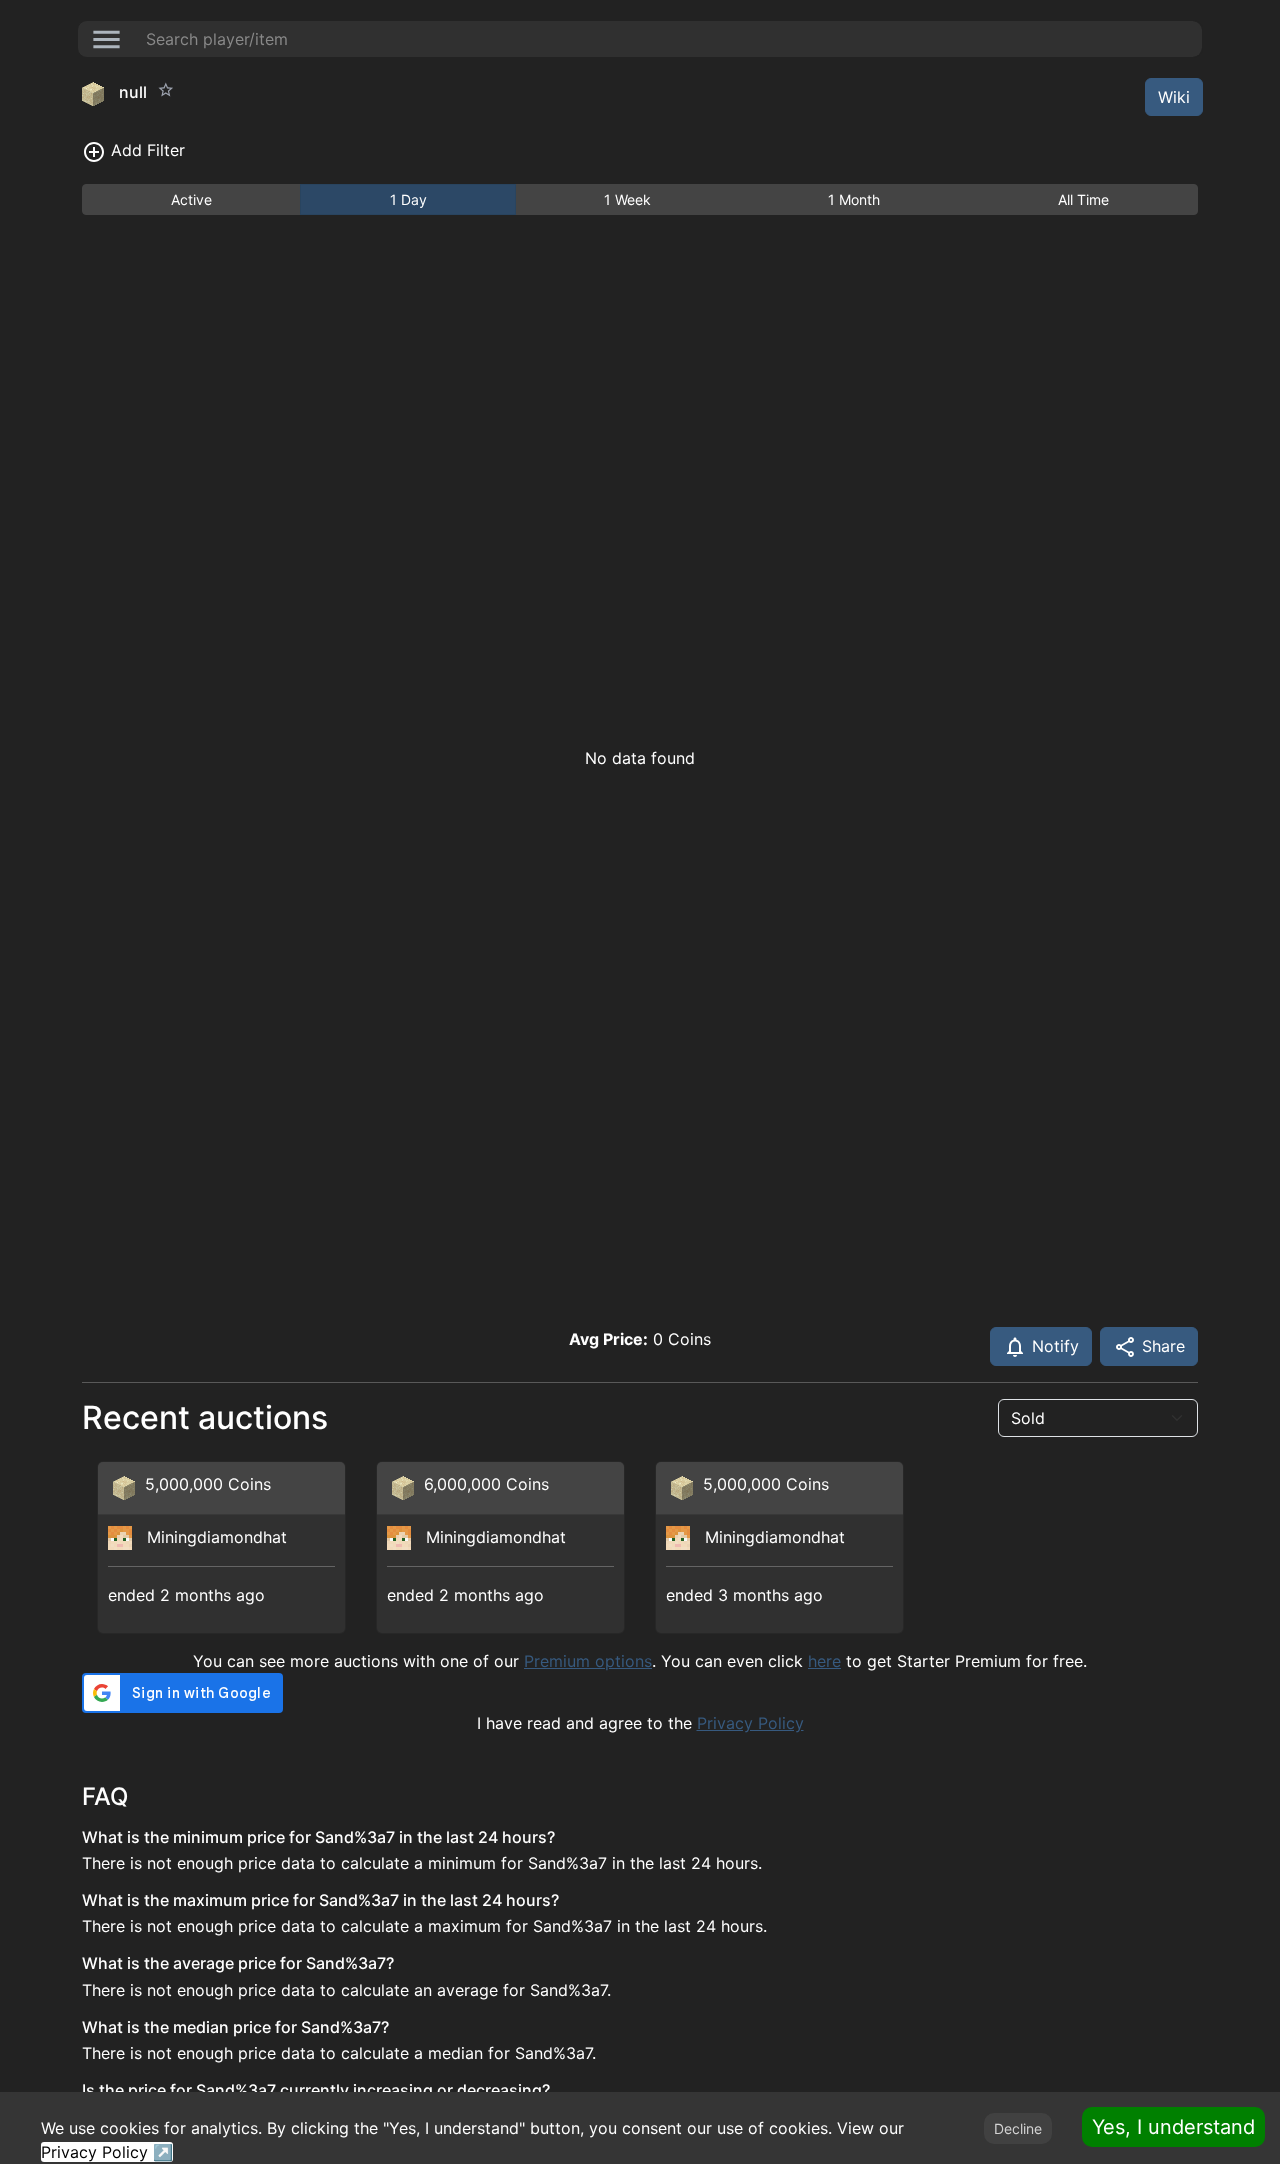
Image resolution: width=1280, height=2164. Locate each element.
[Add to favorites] (166, 90)
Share (1161, 1346)
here (824, 1661)
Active (191, 199)
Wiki (1174, 97)
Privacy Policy (750, 1723)
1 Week (627, 199)
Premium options (588, 1661)
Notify (1053, 1346)
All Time (1083, 199)
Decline (1018, 2128)
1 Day (408, 199)
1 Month (854, 199)
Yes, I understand (1173, 2127)
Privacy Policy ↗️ (107, 2152)
